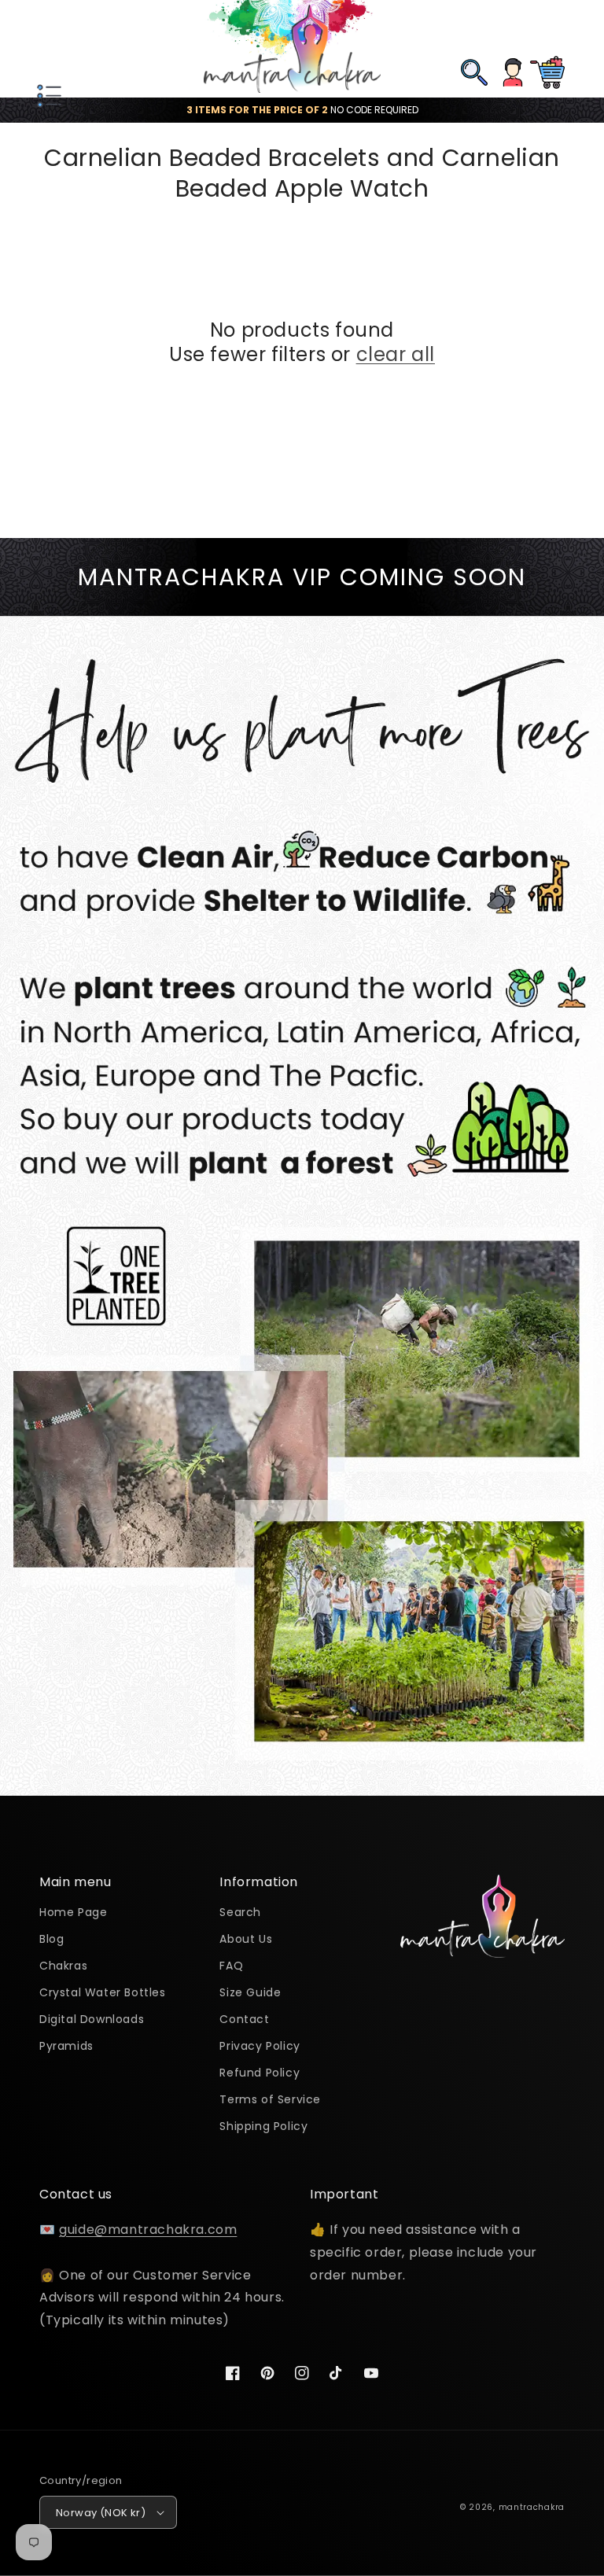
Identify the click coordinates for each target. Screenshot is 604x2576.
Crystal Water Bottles (103, 1992)
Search (240, 1913)
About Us (246, 1939)
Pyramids (66, 2046)
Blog (52, 1939)
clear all (396, 354)
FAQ (231, 1966)
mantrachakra (532, 2507)
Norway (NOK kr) (101, 2513)
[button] (47, 49)
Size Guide (250, 1992)
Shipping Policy (263, 2126)
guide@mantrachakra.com (148, 2230)
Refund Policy (260, 2073)
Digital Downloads (92, 2019)
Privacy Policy (260, 2046)
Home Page (73, 1913)
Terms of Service (270, 2099)
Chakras (63, 1966)
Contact (244, 2019)
